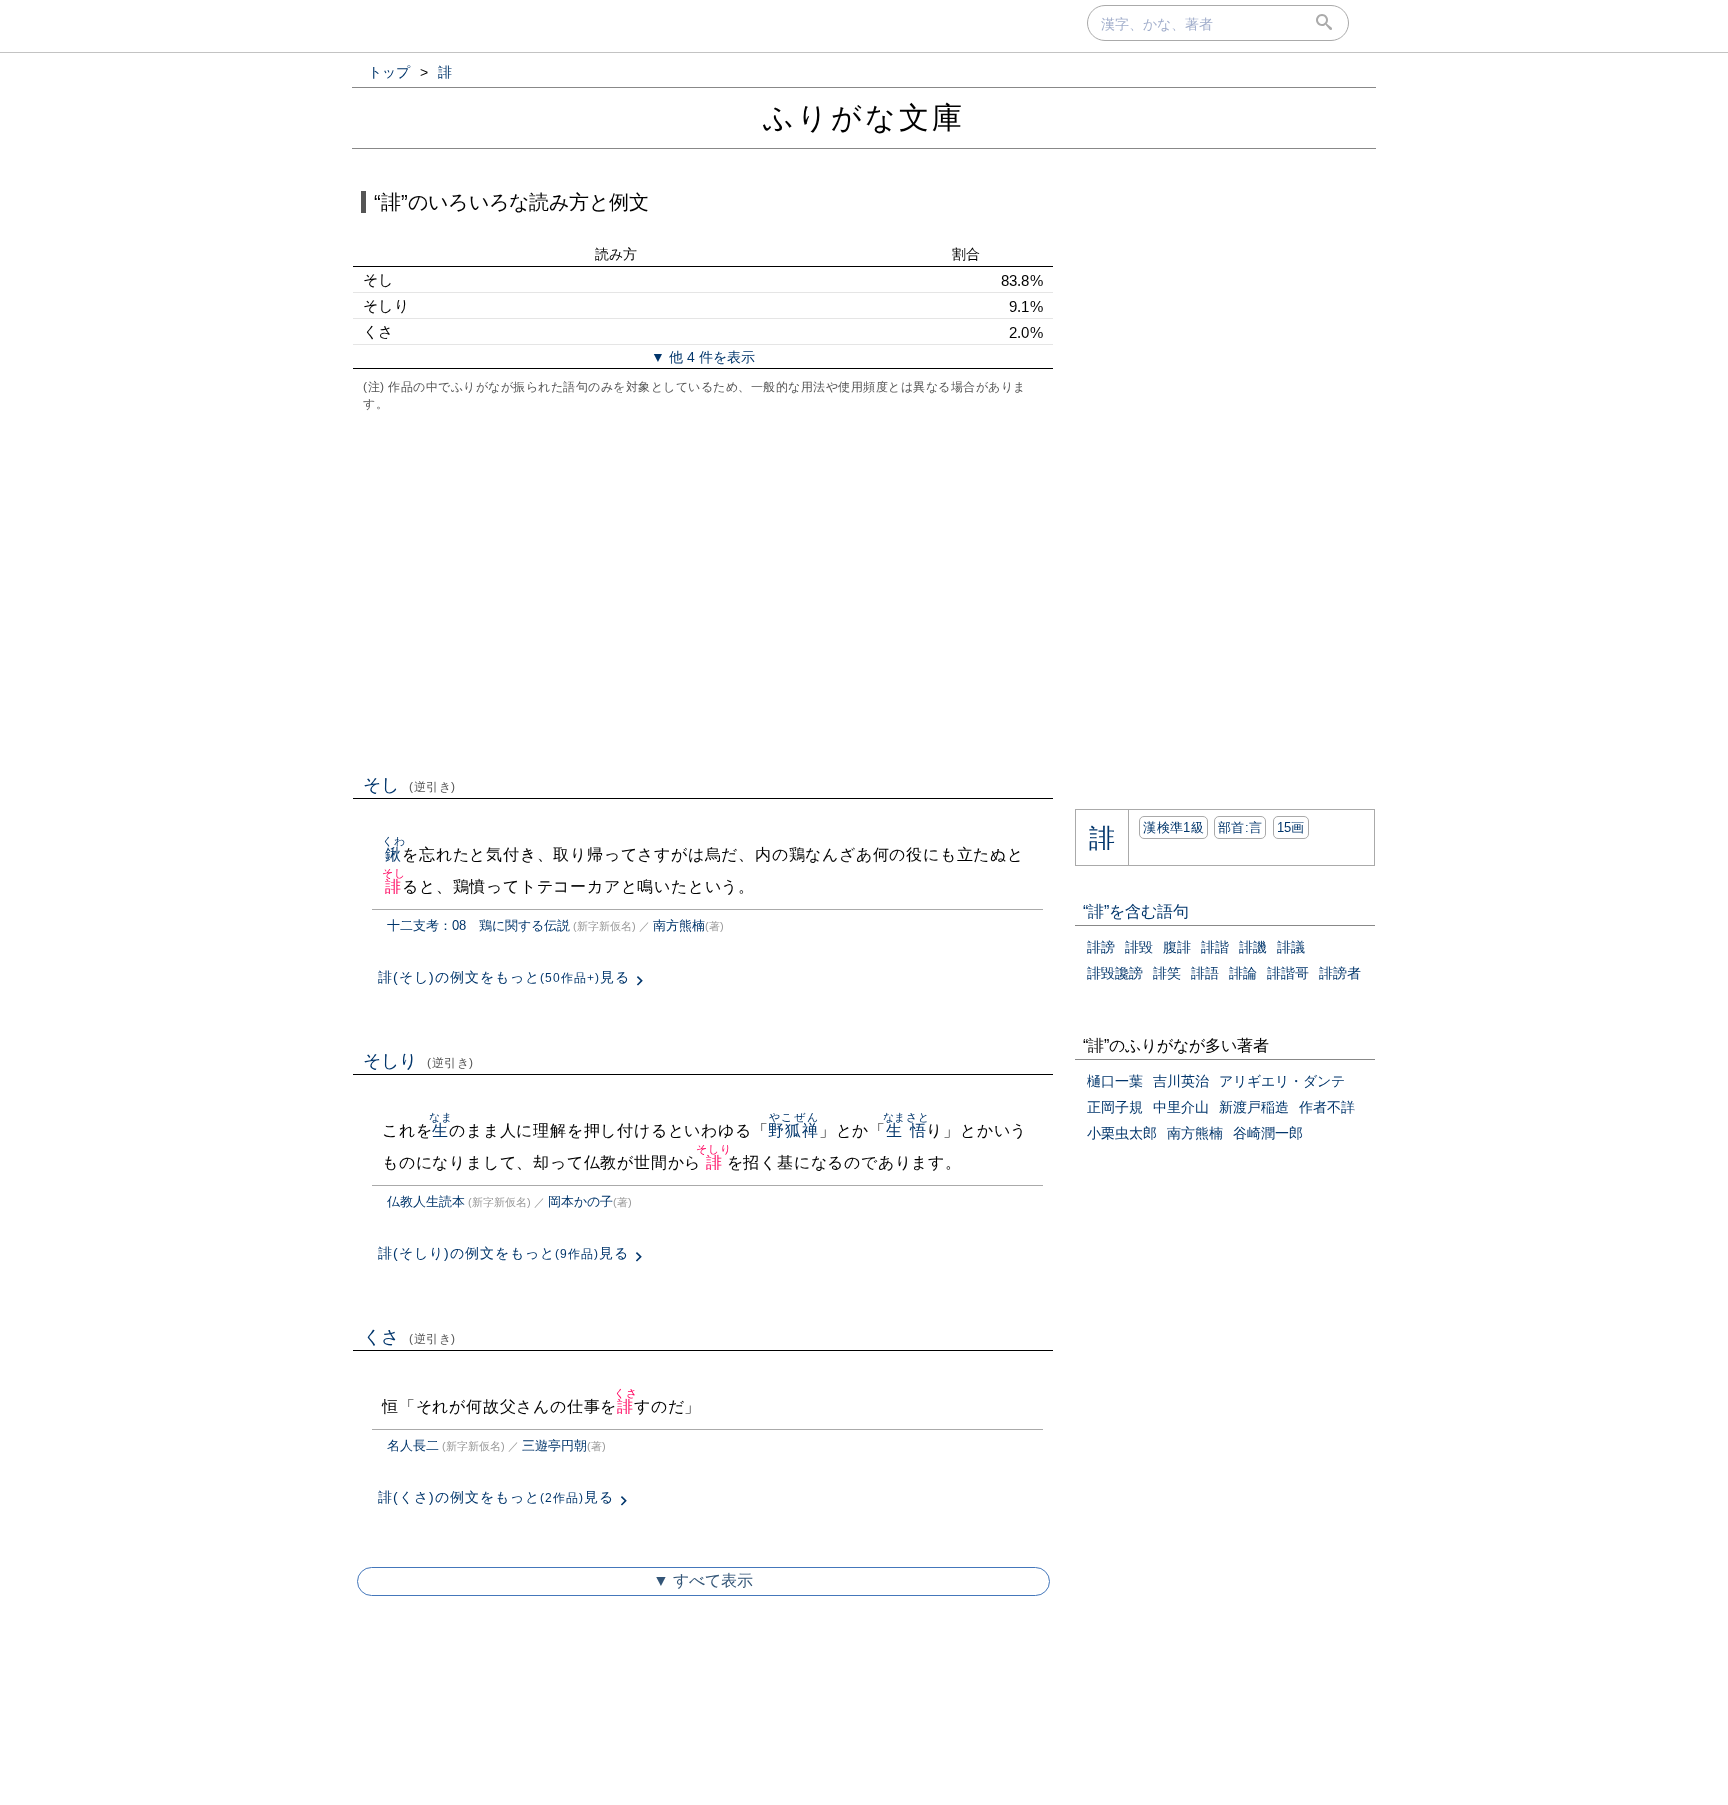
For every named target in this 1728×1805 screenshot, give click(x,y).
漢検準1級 (1173, 827)
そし (409, 785)
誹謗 (1101, 947)
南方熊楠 (679, 925)
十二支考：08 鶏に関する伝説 (478, 925)
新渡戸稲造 (1254, 1107)
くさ (409, 1337)
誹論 (1243, 973)
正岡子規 (1115, 1107)
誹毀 (1139, 947)
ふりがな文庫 (864, 117)
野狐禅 (793, 1130)
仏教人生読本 (426, 1201)
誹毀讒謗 (1115, 973)
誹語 (1205, 973)
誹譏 (1253, 947)
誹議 (1291, 947)
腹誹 (1177, 947)
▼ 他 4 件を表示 (703, 357)
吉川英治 (1181, 1081)
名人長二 (413, 1445)
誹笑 (1167, 973)
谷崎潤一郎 (1268, 1133)
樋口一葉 (1115, 1081)
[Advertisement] (703, 591)
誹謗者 (1340, 973)
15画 (1291, 827)
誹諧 (1215, 947)
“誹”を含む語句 (1136, 911)
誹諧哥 (1288, 973)
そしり (418, 1061)
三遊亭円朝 (554, 1445)
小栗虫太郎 (1122, 1133)
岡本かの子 (580, 1201)
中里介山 (1181, 1107)
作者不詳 (1327, 1107)
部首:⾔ (1240, 827)
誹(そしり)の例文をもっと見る (503, 1253)
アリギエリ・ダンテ (1282, 1081)
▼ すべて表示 (703, 1580)
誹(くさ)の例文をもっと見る (496, 1497)
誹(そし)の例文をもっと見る (504, 977)
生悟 (906, 1130)
